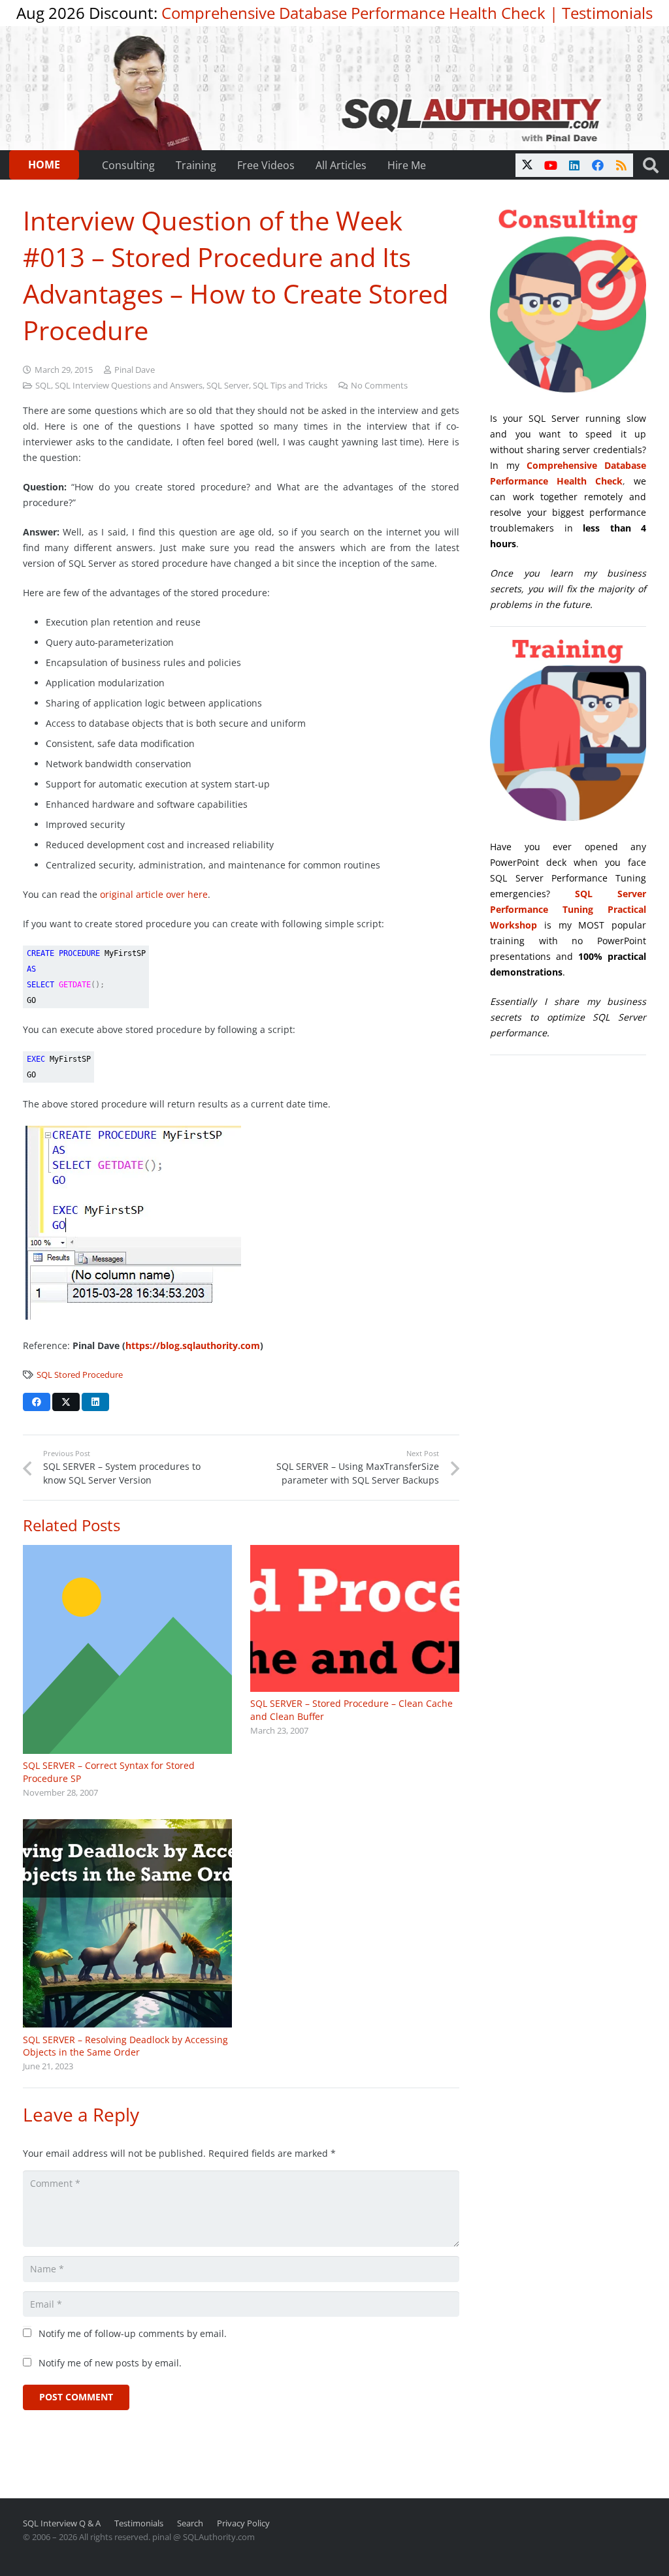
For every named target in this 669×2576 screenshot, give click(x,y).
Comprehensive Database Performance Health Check (353, 13)
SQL (43, 386)
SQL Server (228, 386)
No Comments (379, 386)
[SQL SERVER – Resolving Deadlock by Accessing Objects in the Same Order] (127, 1924)
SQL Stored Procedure (80, 1375)
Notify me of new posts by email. (110, 2363)
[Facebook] (598, 165)
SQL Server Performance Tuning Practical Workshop (568, 909)
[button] (650, 165)
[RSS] (621, 165)
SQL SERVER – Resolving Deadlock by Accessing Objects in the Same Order (125, 2046)
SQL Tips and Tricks (290, 386)
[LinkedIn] (574, 165)
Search (190, 2523)
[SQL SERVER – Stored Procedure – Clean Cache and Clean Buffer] (355, 1618)
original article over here (154, 894)
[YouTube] (551, 165)
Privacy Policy (243, 2523)
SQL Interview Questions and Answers (129, 386)
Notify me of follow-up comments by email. (133, 2333)
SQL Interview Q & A (62, 2523)
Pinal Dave (135, 370)
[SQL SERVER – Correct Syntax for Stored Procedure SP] (127, 1649)
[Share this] (37, 1402)
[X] (527, 165)
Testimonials (607, 13)
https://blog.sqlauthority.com (193, 1345)
